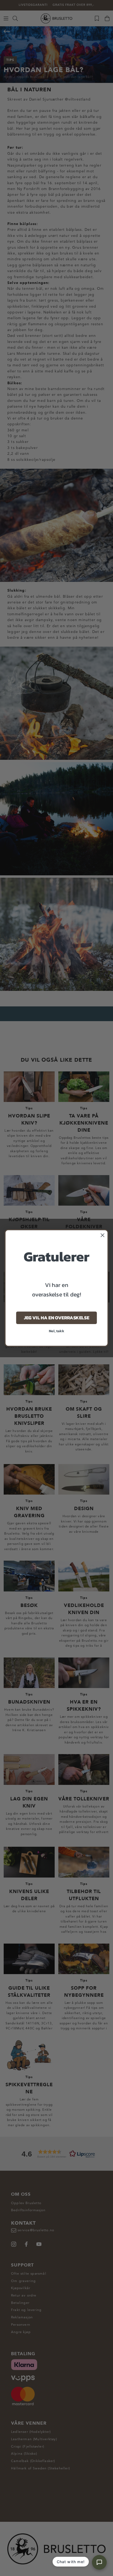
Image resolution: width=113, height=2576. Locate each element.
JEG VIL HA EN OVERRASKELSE (56, 1318)
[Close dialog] (103, 1235)
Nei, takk (57, 1331)
